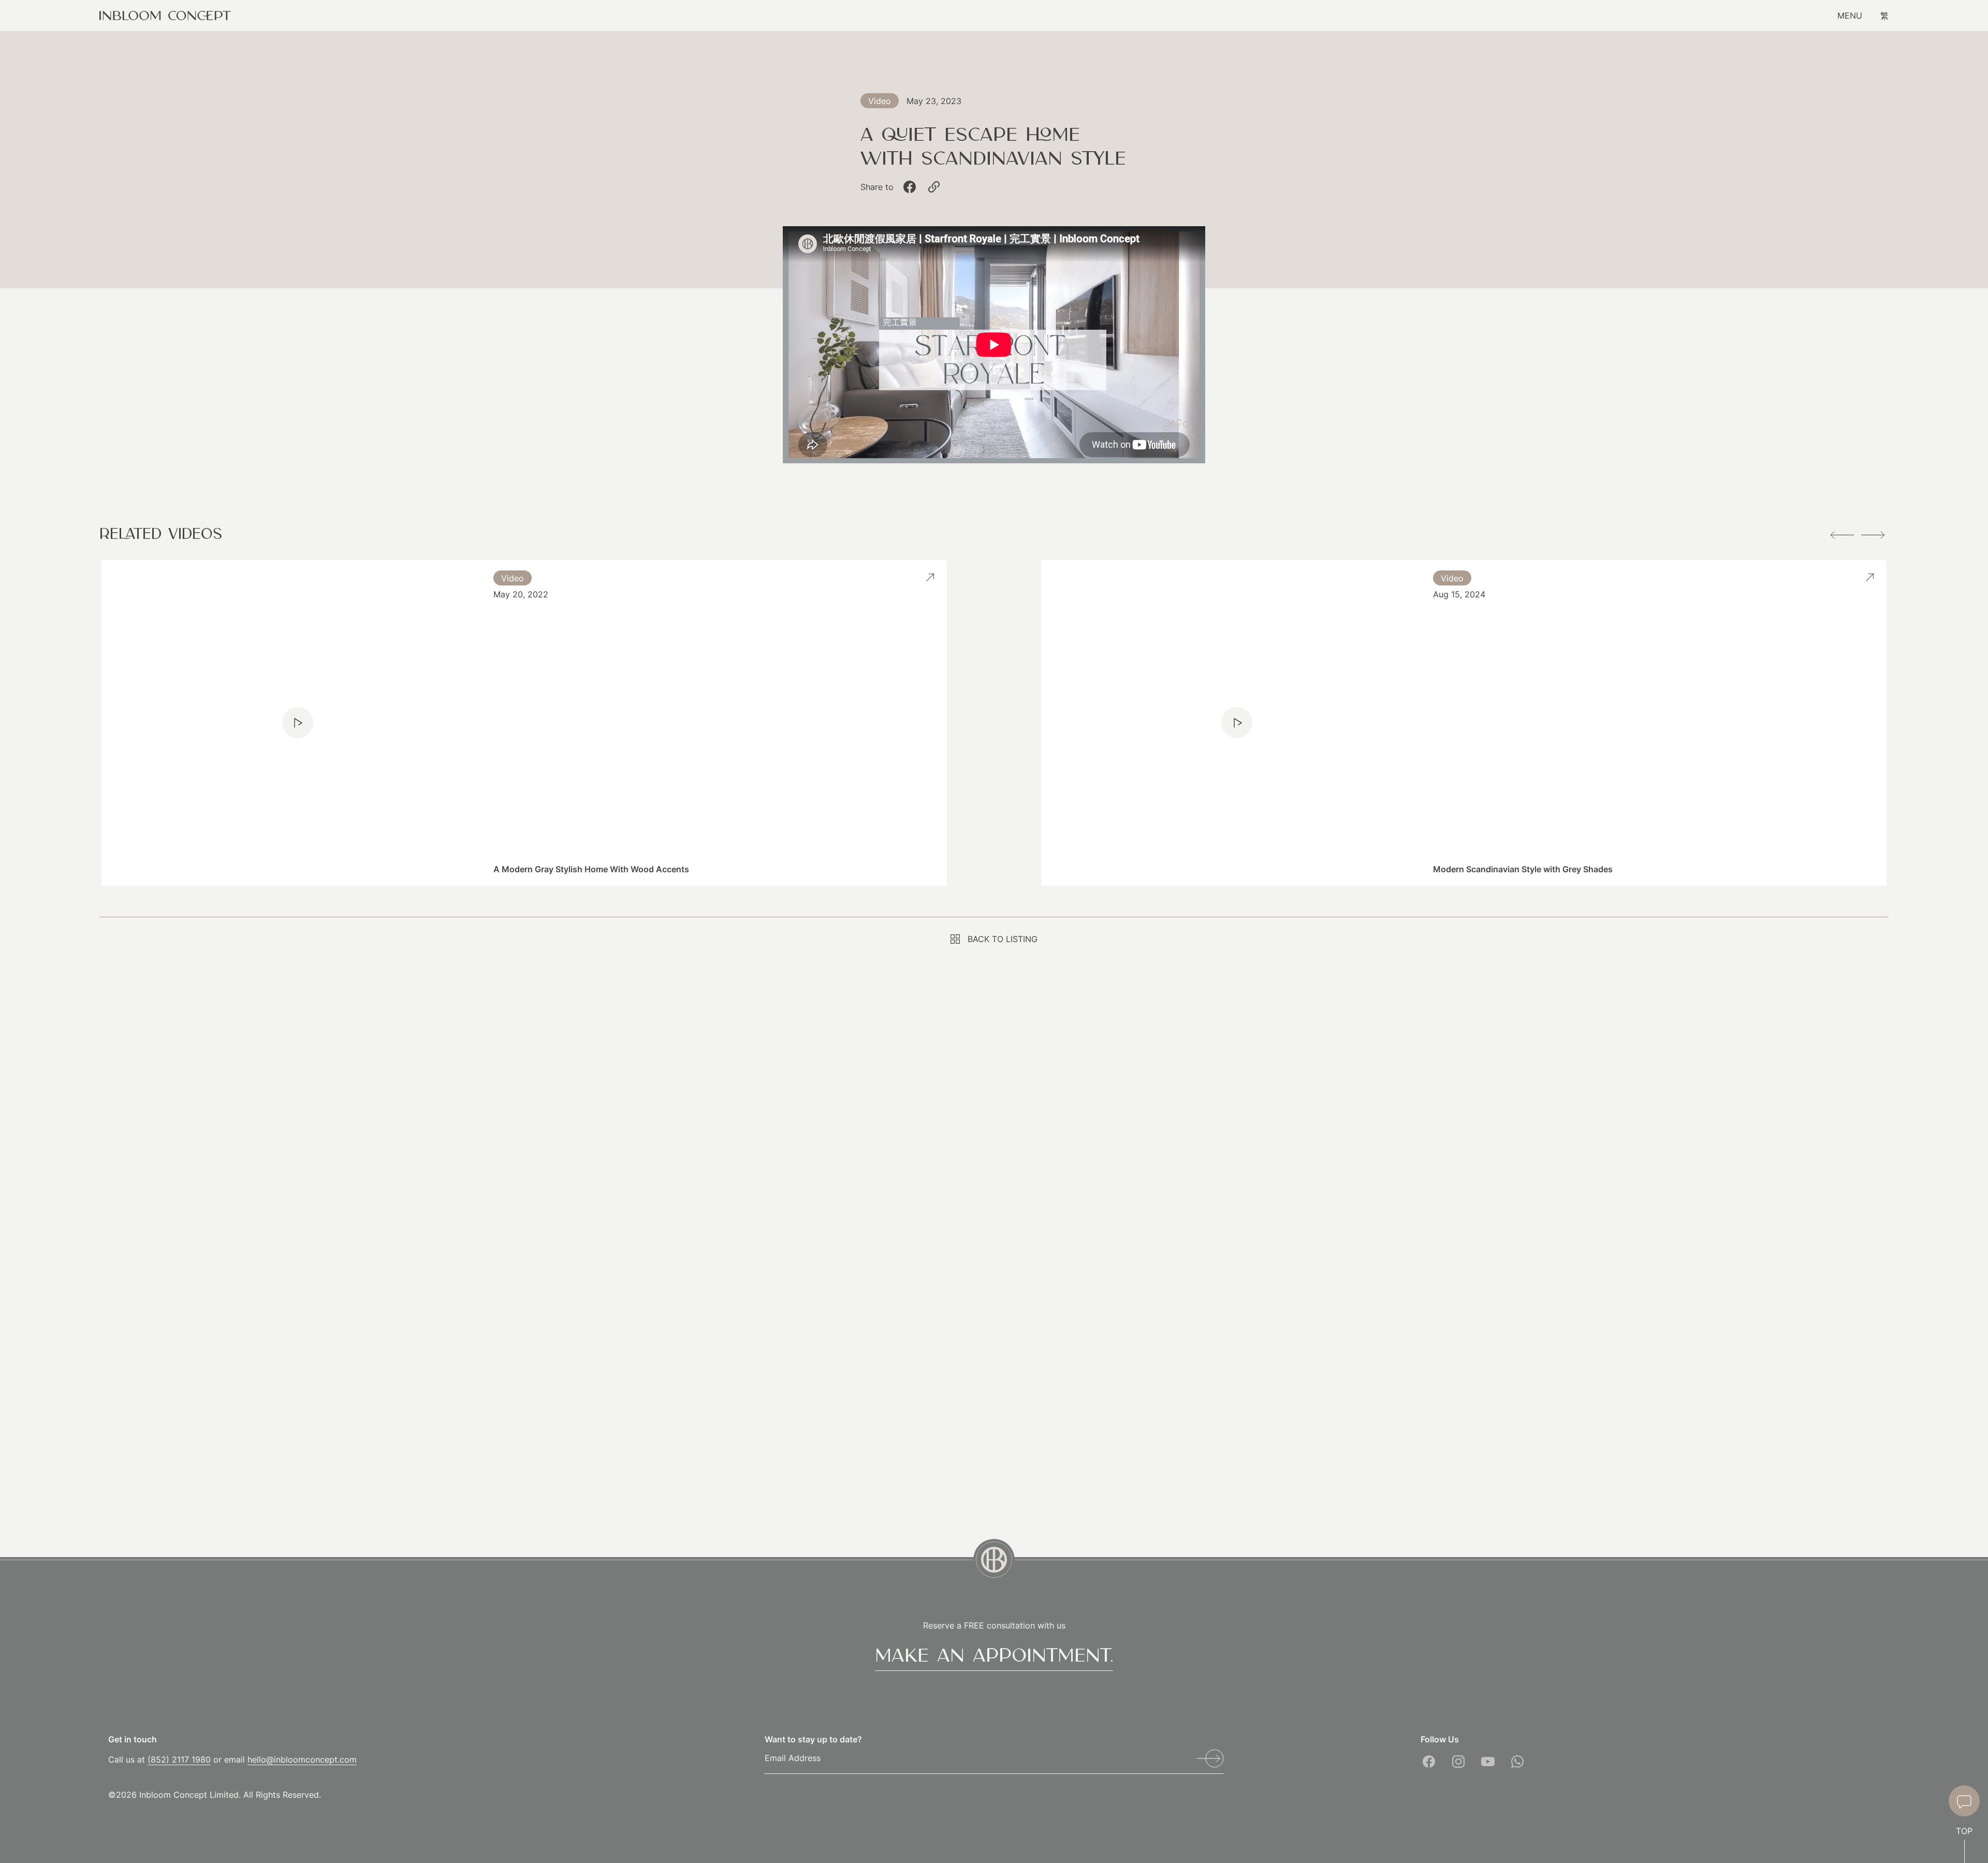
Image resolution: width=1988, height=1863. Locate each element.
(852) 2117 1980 (179, 1759)
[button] (1842, 535)
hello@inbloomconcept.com (302, 1759)
